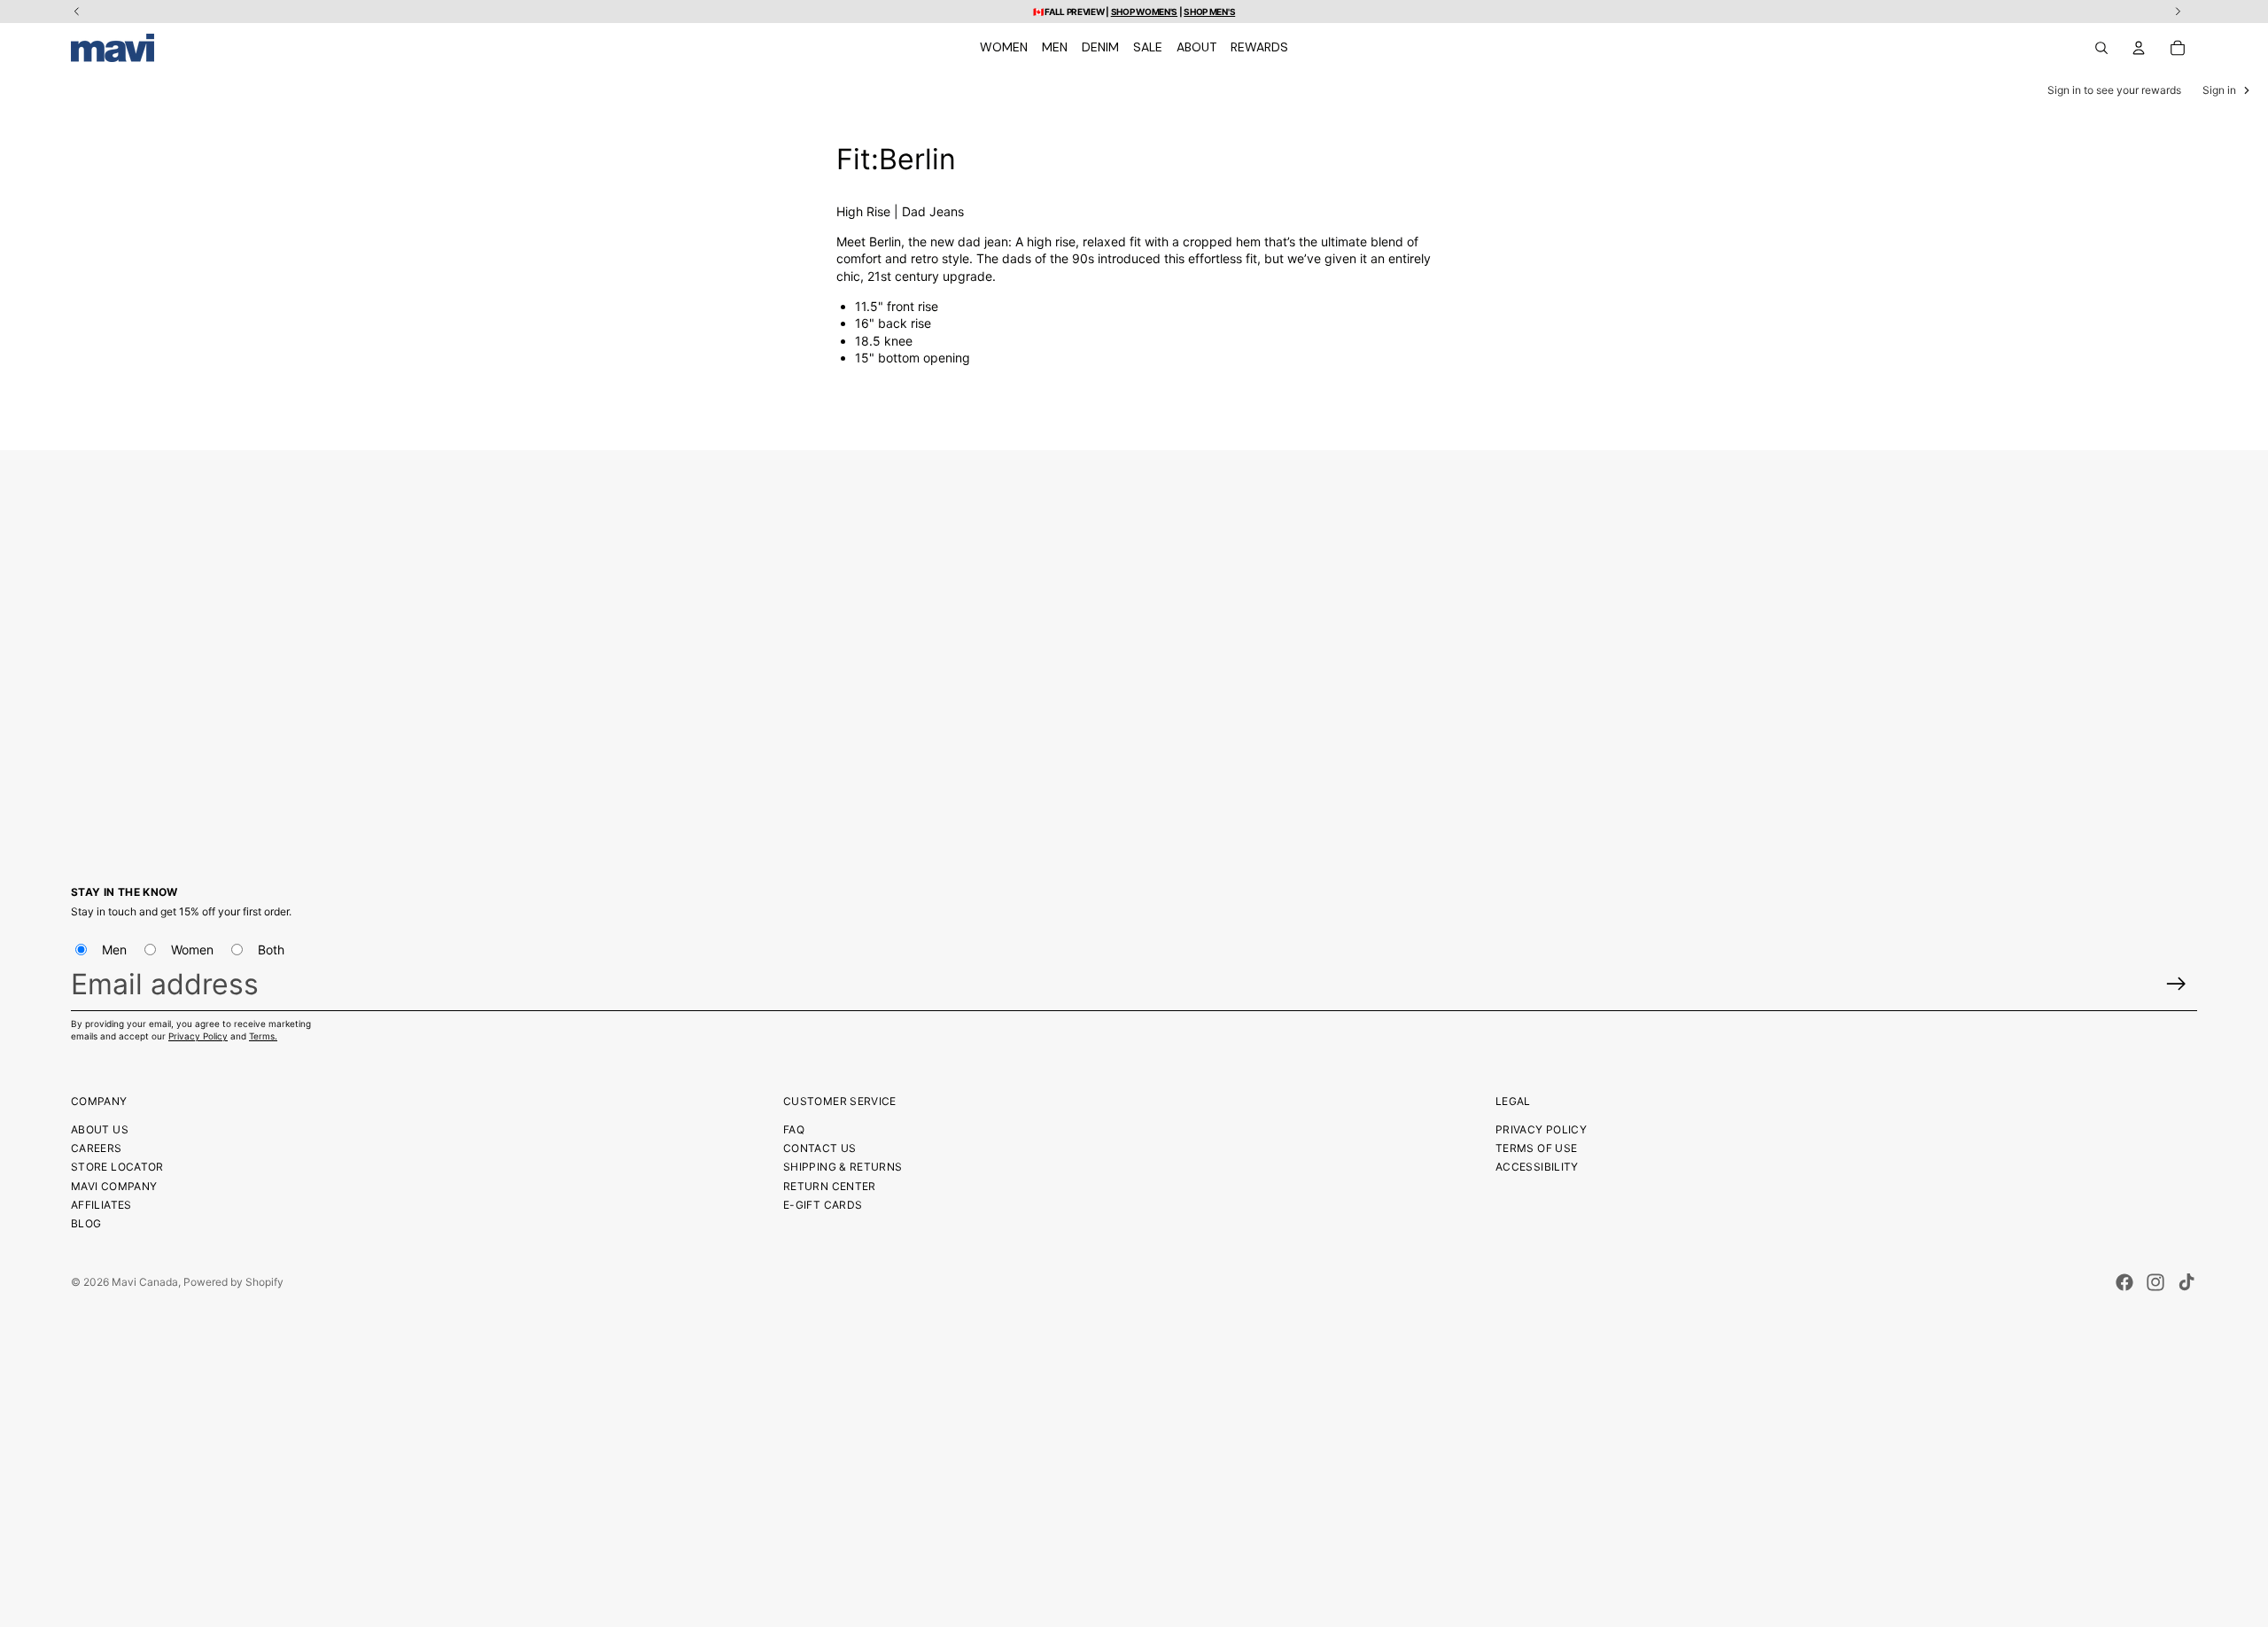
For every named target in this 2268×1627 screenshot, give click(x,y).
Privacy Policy (198, 1036)
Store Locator (117, 1167)
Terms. (263, 1036)
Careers (97, 1148)
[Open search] (2101, 48)
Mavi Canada (145, 1282)
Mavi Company (114, 1186)
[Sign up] (2176, 984)
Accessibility (1537, 1167)
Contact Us (820, 1148)
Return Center (830, 1186)
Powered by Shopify (233, 1282)
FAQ (794, 1129)
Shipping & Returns (843, 1167)
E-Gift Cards (823, 1205)
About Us (100, 1129)
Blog (86, 1223)
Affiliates (101, 1205)
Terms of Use (1536, 1148)
